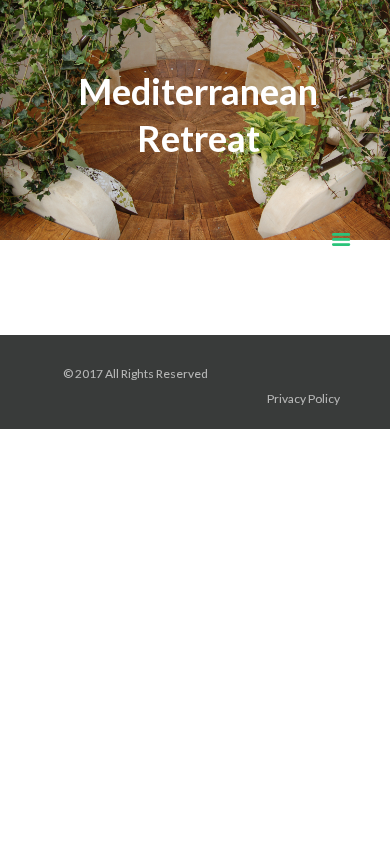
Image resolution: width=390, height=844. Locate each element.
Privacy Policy (304, 398)
